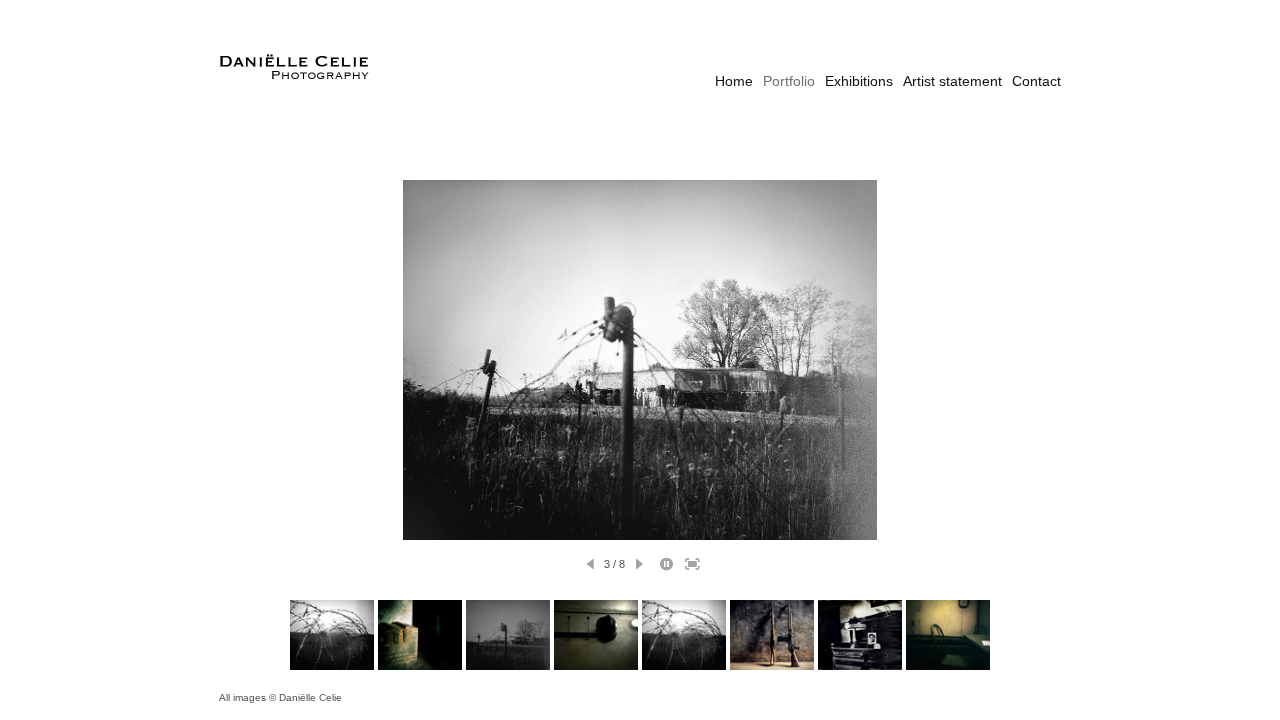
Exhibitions (859, 81)
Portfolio (789, 81)
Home (734, 81)
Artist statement (952, 81)
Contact (1036, 81)
